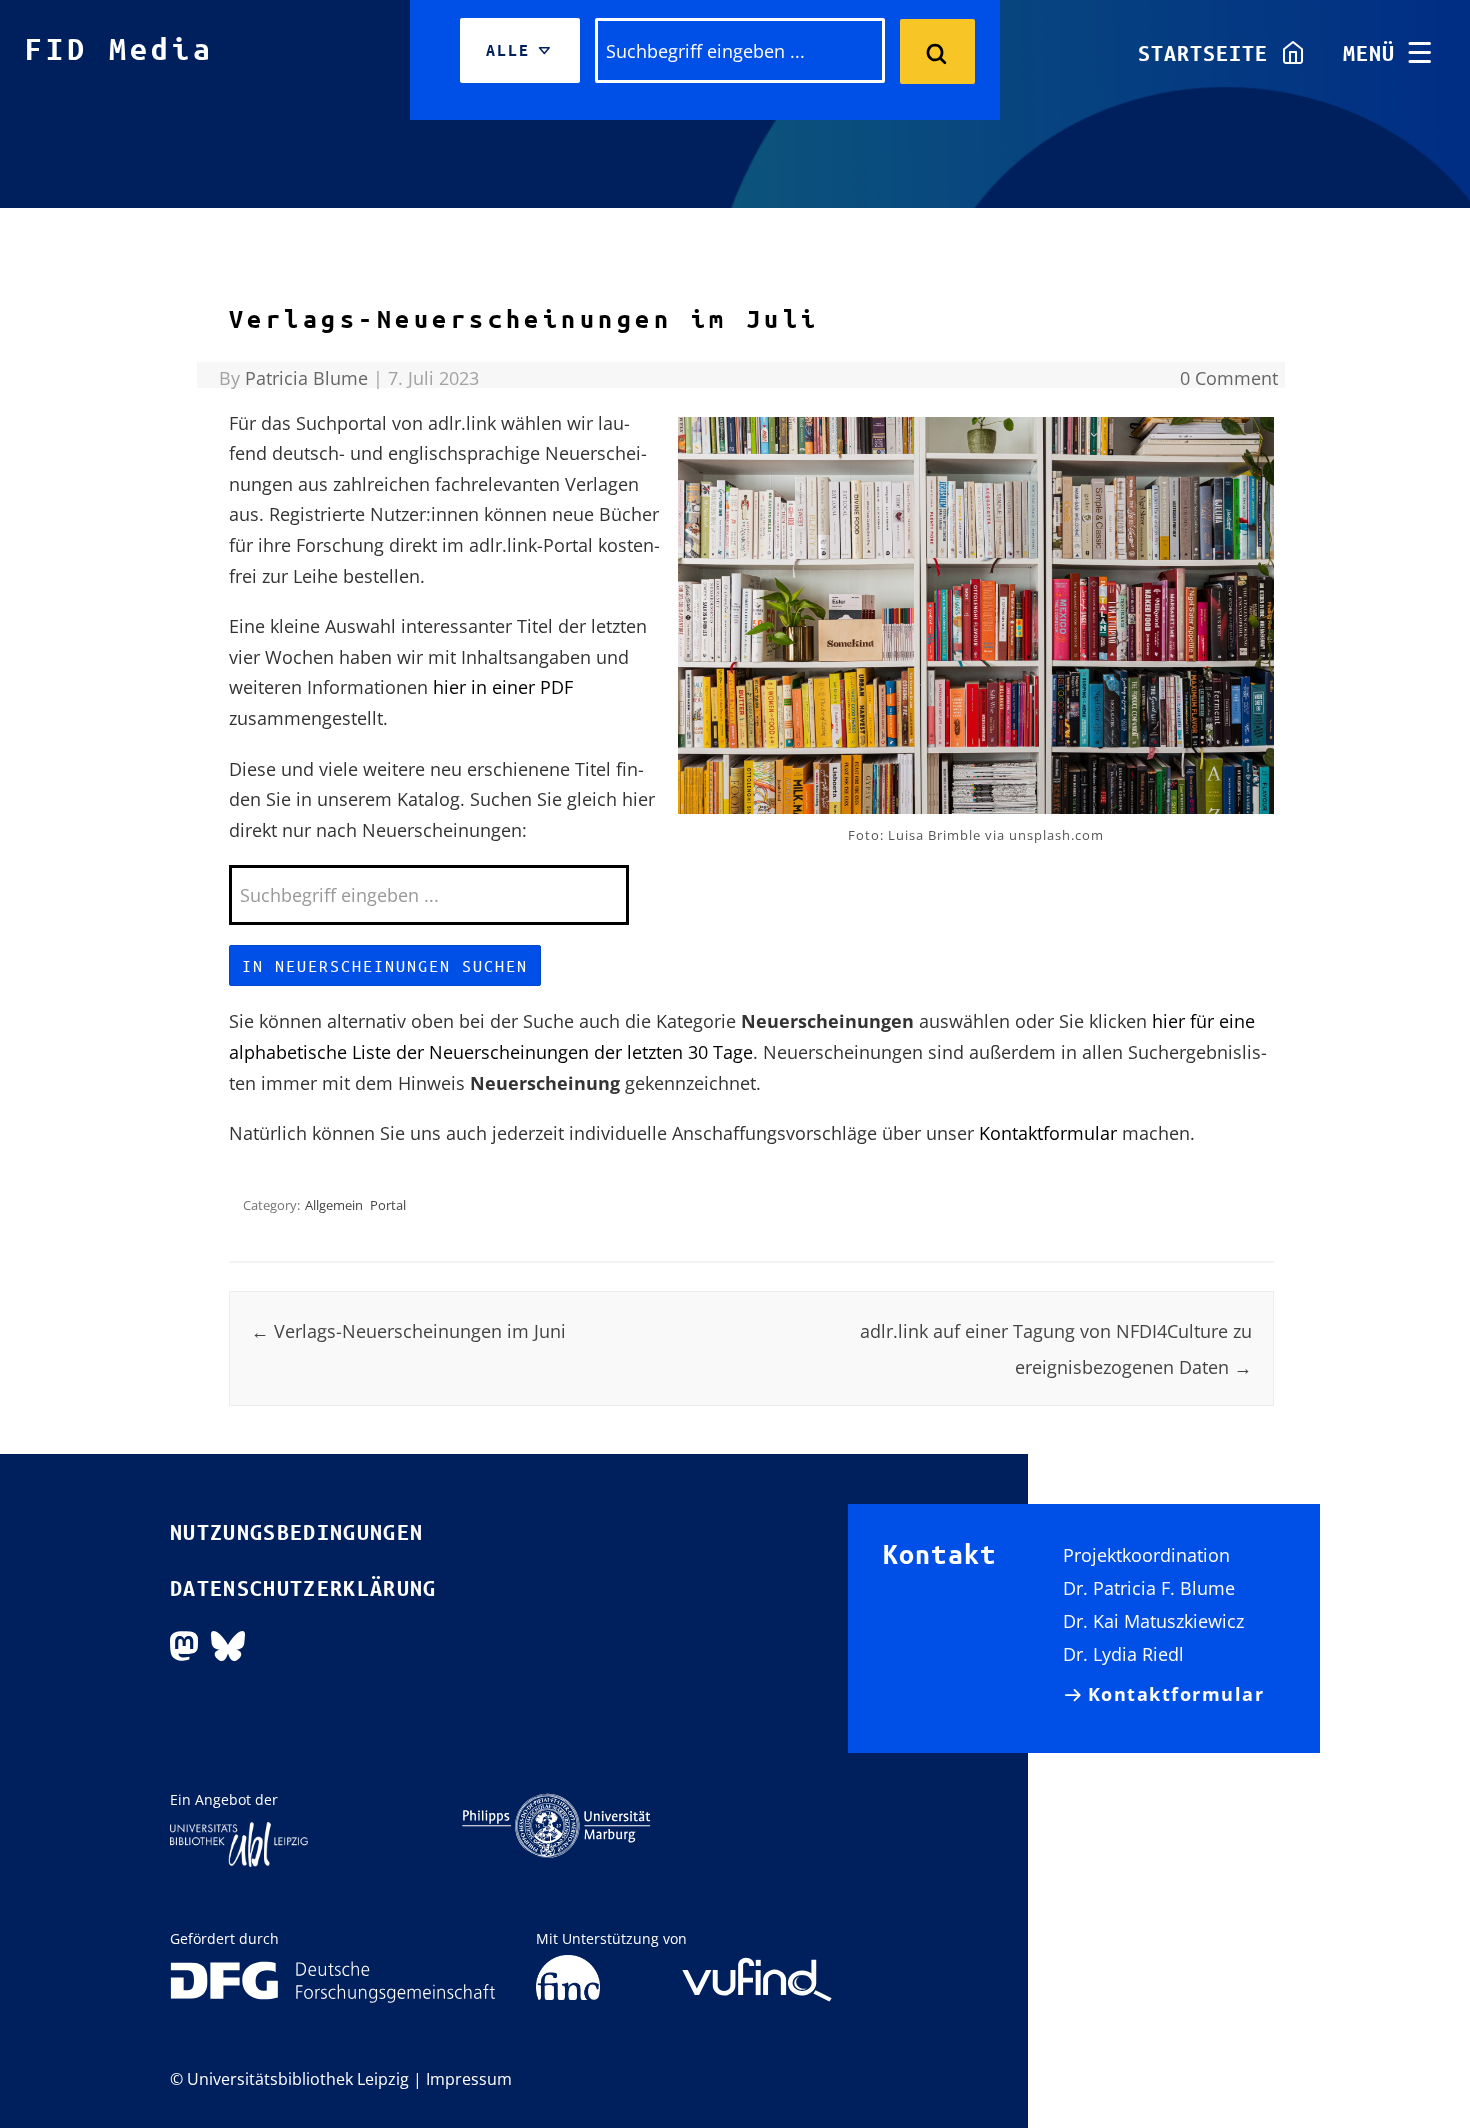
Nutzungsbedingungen (296, 1532)
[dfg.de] (333, 1980)
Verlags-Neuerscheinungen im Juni (408, 1331)
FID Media (119, 48)
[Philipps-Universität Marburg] (556, 1824)
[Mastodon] (184, 1644)
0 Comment (1229, 378)
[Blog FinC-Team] (568, 1978)
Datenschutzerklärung (303, 1588)
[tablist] (520, 50)
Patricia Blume (306, 378)
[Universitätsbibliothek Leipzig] (239, 1842)
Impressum (469, 2079)
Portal (388, 1205)
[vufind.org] (757, 1965)
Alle (518, 62)
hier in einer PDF (503, 687)
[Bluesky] (228, 1644)
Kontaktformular (1048, 1133)
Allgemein (334, 1205)
